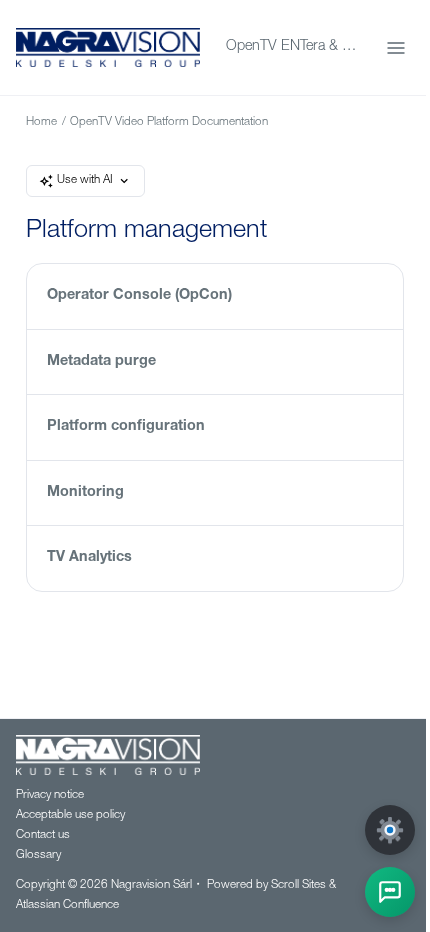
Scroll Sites (298, 885)
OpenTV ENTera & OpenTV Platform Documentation (294, 47)
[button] (390, 892)
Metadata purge (101, 362)
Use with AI (85, 180)
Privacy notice (50, 795)
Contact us (43, 835)
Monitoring (85, 493)
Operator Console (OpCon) (139, 296)
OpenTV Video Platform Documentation (169, 122)
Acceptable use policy (70, 815)
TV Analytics (89, 558)
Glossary (38, 855)
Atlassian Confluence (67, 905)
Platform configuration (126, 427)
